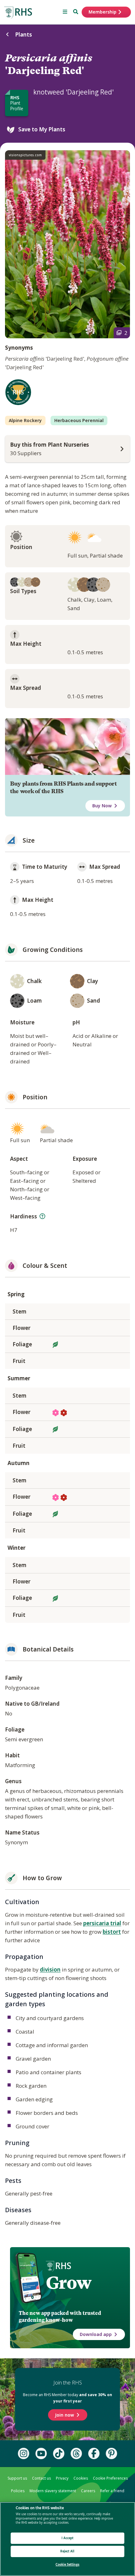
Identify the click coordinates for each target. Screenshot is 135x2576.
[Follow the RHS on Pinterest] (111, 2453)
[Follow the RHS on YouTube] (41, 2453)
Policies (18, 2491)
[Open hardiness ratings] (42, 1216)
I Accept (68, 2538)
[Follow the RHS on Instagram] (24, 2453)
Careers (88, 2491)
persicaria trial (102, 1923)
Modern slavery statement (53, 2491)
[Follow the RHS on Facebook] (94, 2453)
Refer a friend (112, 2491)
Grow (69, 2283)
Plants (24, 34)
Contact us (41, 2478)
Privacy (62, 2478)
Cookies (81, 2478)
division (50, 1969)
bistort (112, 1932)
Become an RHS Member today (67, 2398)
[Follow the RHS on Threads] (76, 2453)
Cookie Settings (67, 2565)
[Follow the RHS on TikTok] (59, 2453)
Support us (17, 2478)
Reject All (67, 2551)
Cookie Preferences (110, 2478)
